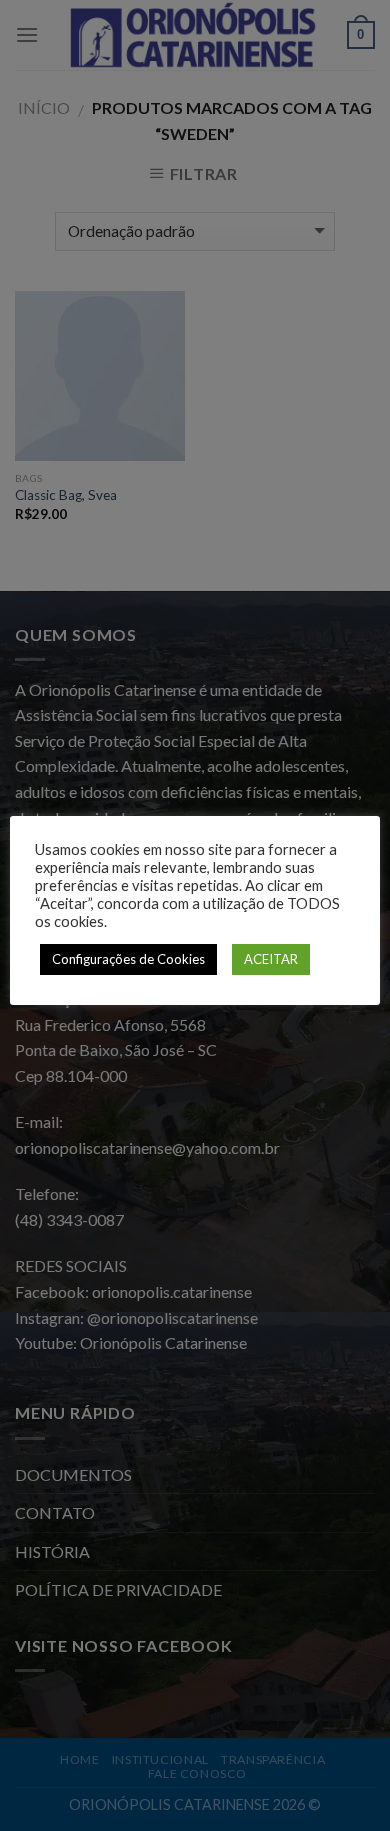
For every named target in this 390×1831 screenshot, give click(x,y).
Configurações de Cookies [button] (128, 959)
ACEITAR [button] (271, 959)
